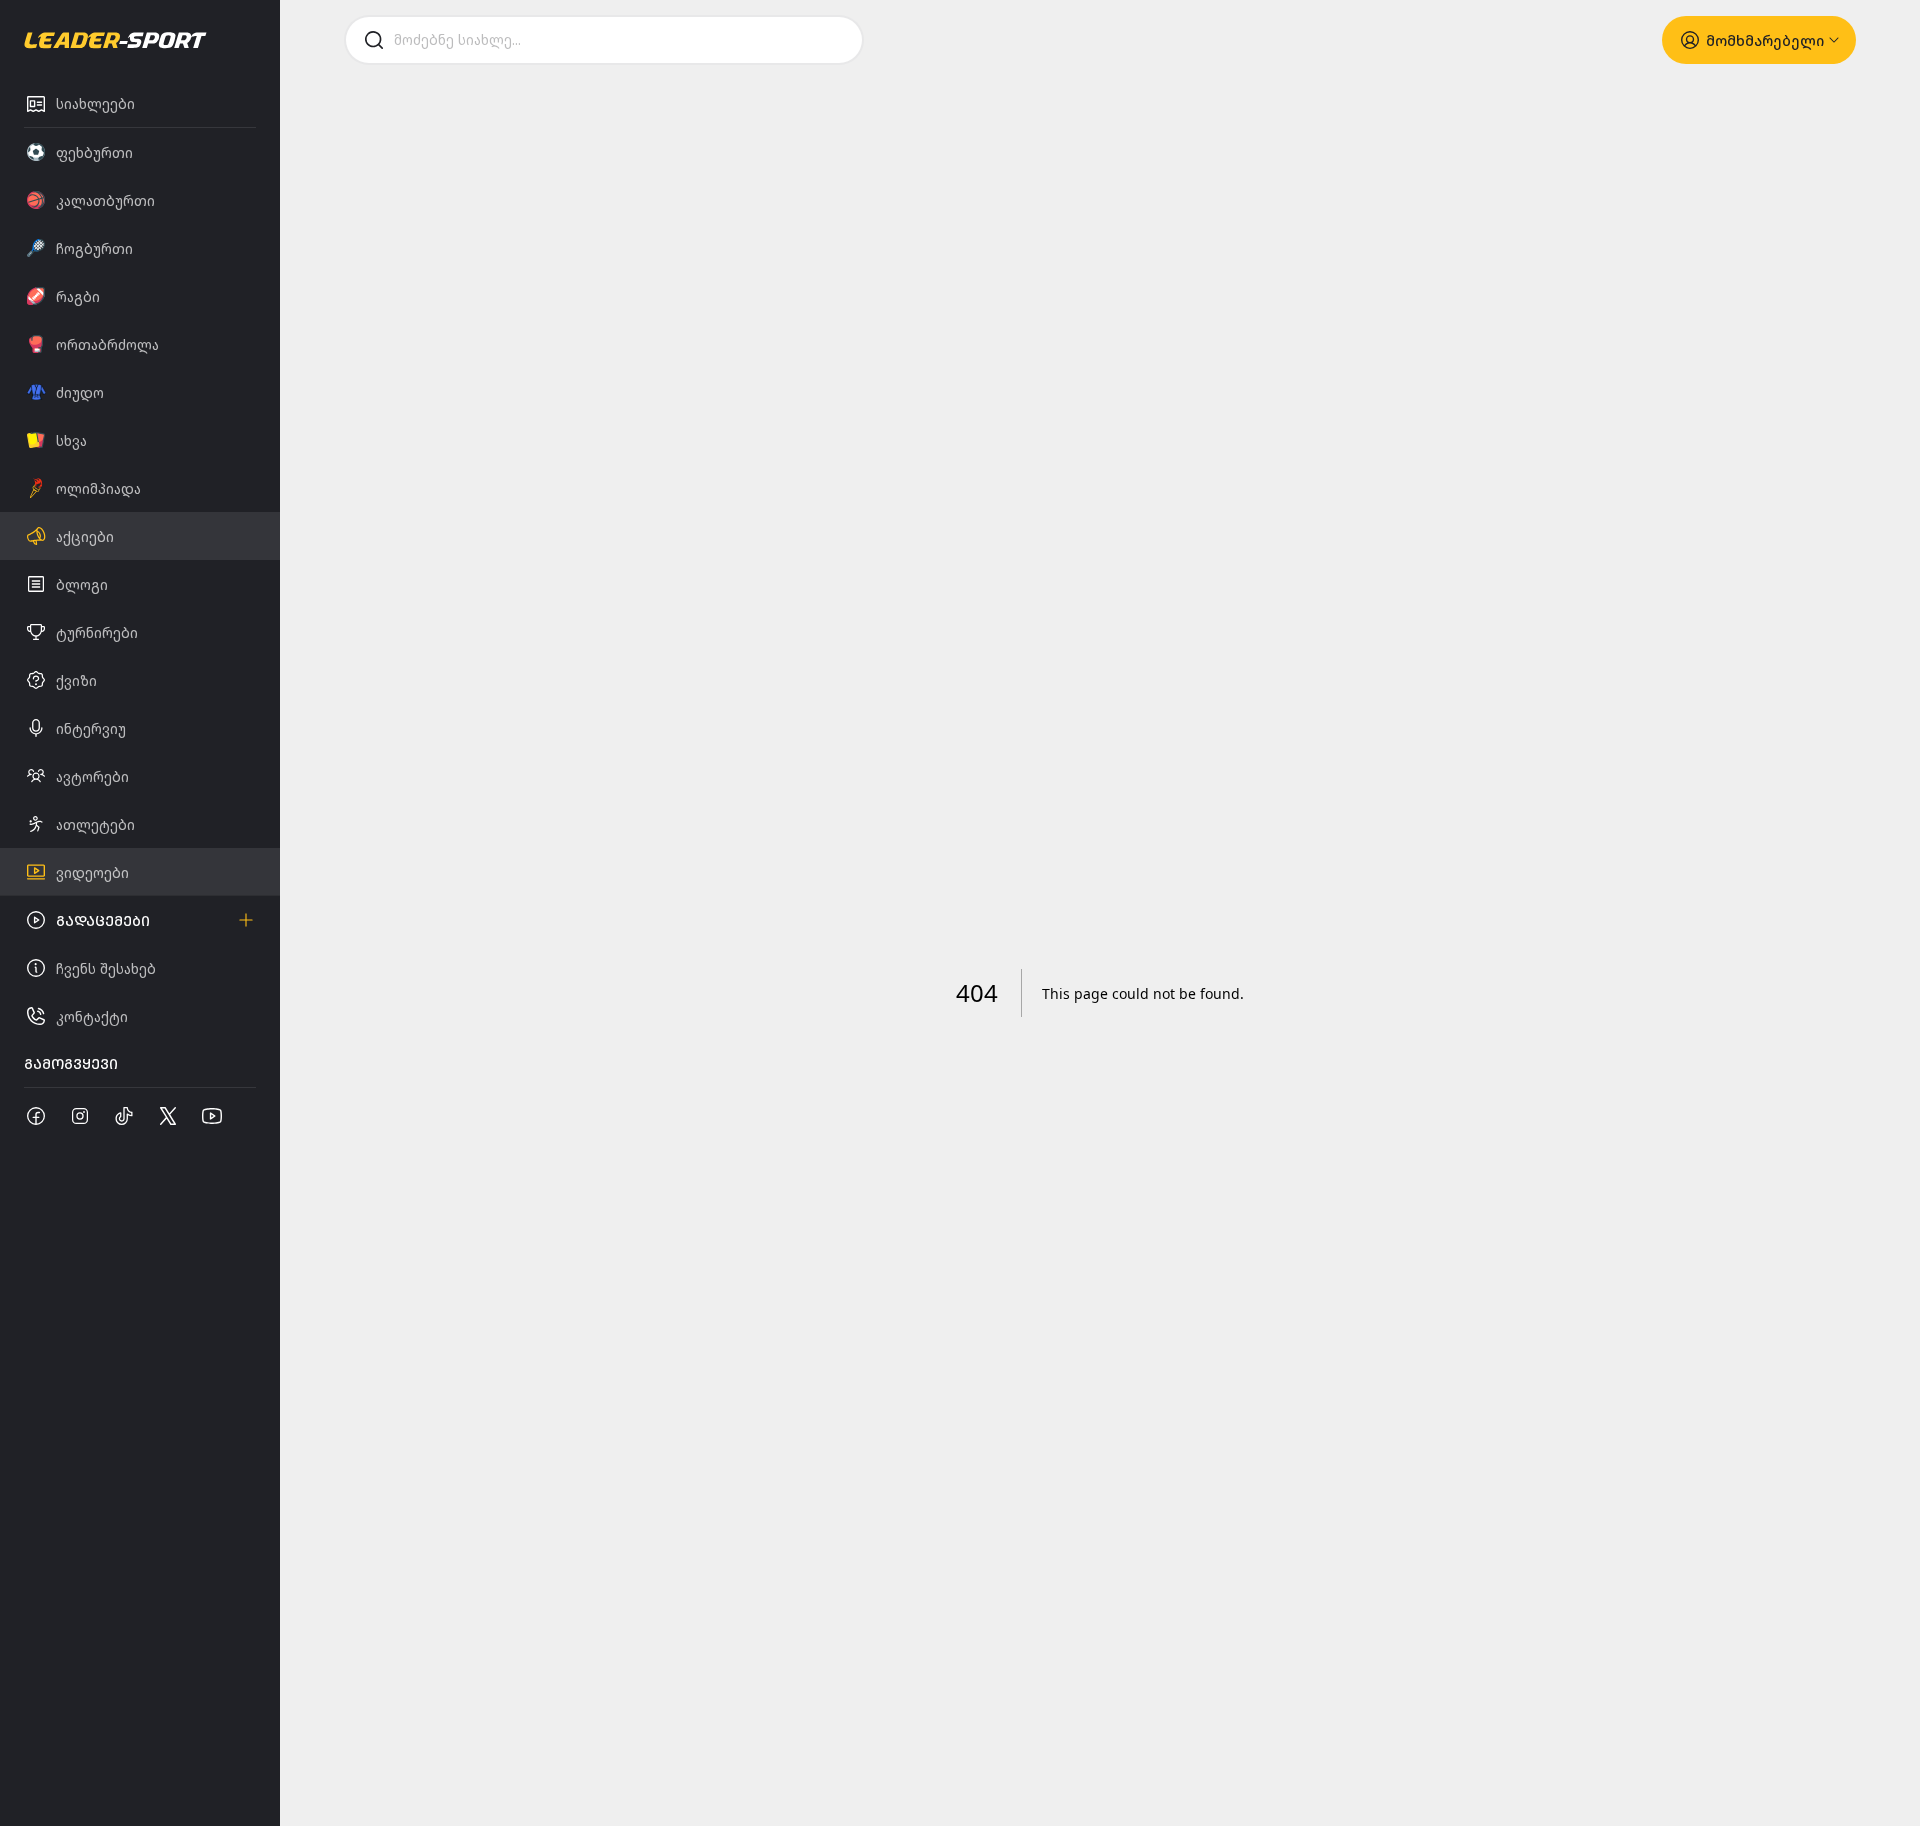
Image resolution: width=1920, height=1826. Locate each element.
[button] (140, 920)
